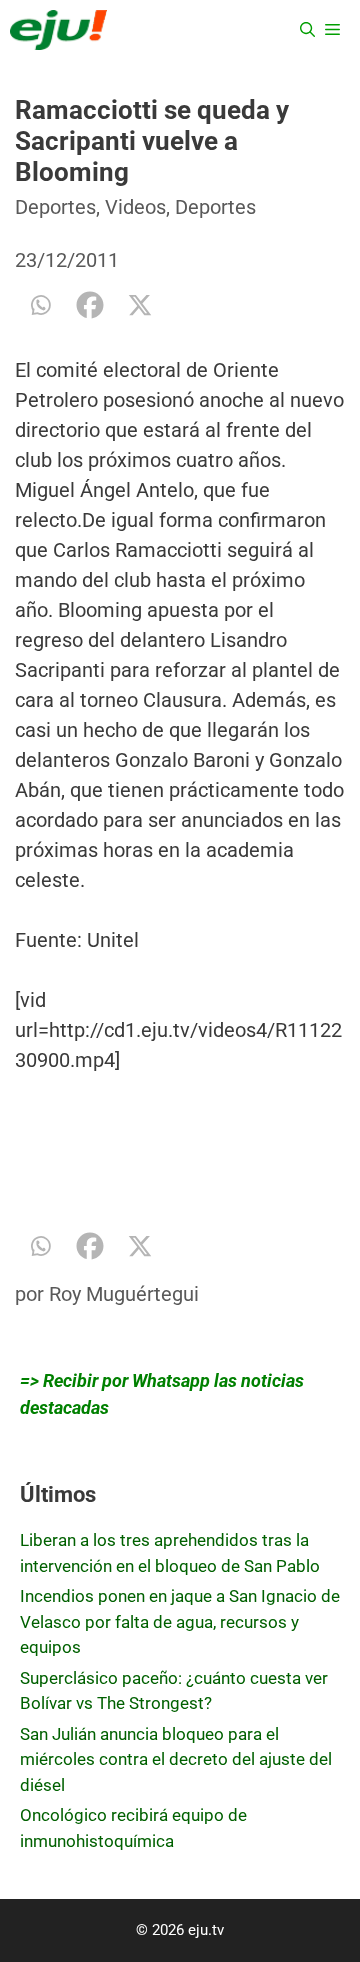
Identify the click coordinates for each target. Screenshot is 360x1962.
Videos (135, 207)
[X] (140, 305)
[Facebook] (90, 305)
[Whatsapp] (40, 305)
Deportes (55, 207)
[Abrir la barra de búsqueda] (307, 30)
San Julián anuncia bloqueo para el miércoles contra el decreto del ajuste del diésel (176, 1759)
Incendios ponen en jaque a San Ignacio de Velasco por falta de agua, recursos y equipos (180, 1621)
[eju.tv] (58, 30)
